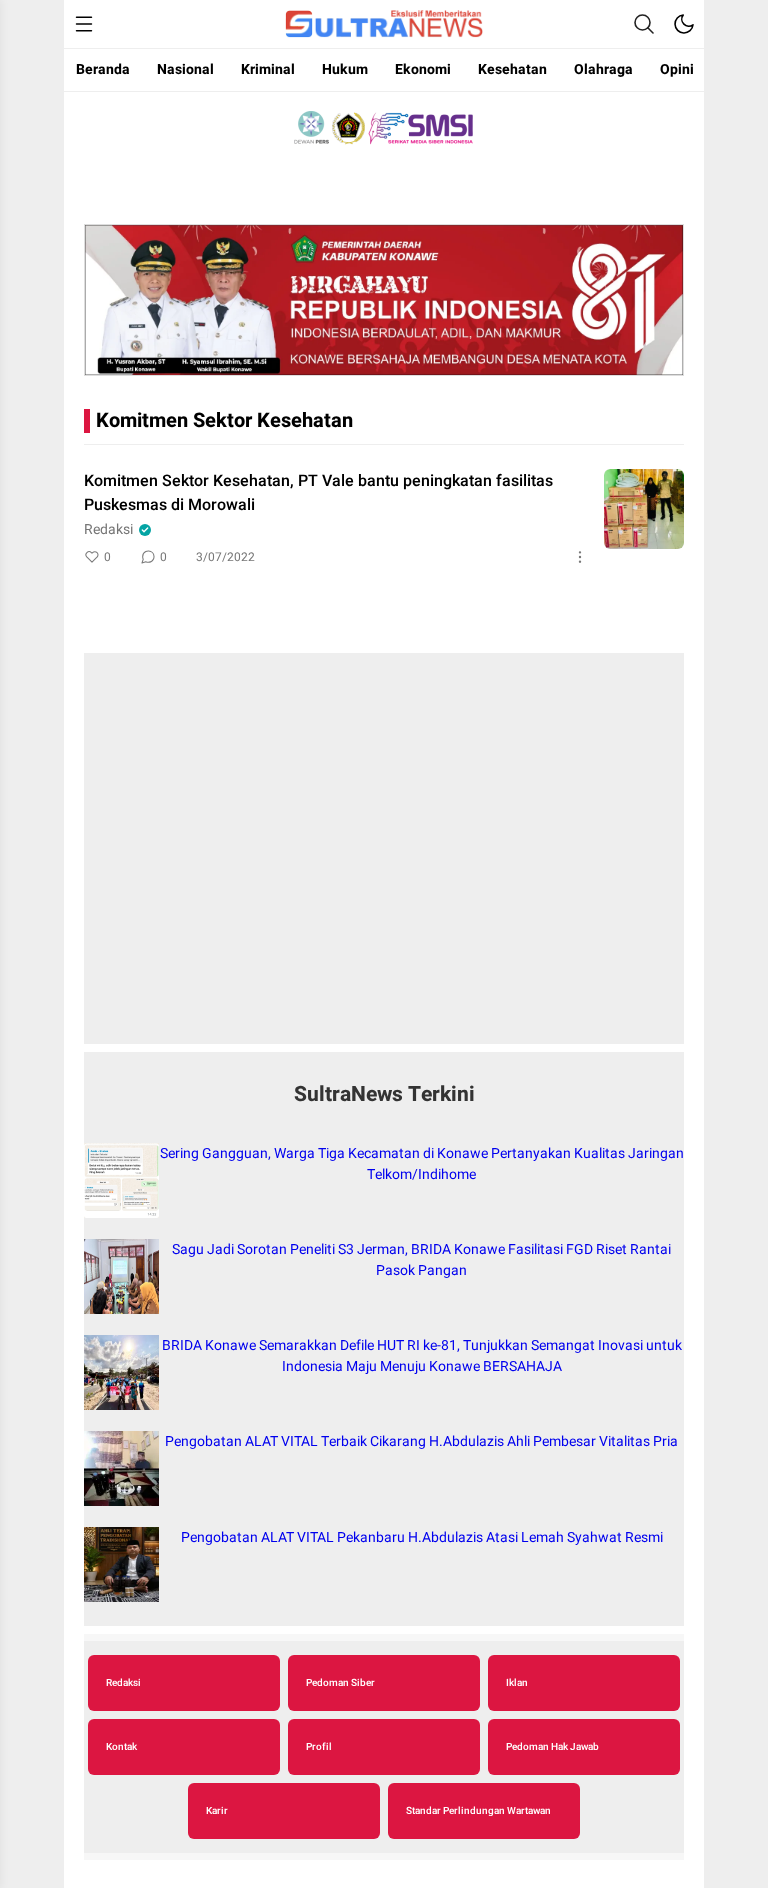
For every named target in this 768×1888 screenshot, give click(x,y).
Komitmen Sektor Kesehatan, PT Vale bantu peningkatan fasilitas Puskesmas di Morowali (318, 493)
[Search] (644, 24)
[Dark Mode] (684, 24)
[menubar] (84, 24)
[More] (580, 557)
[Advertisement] (384, 859)
